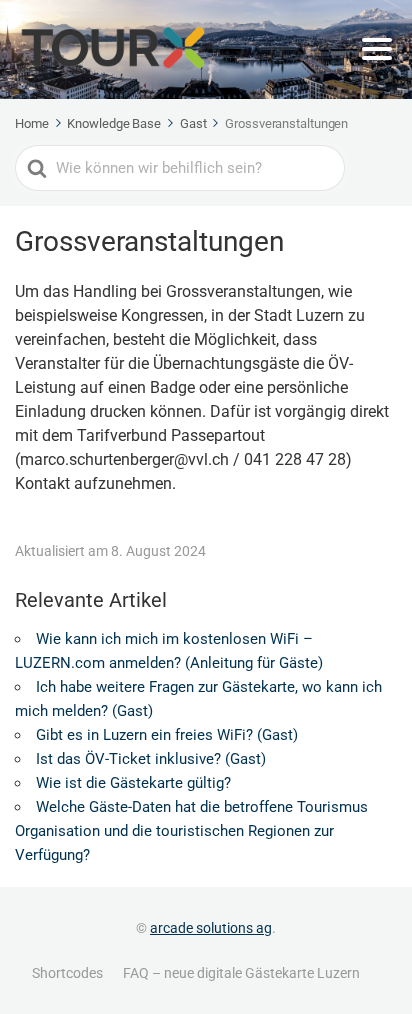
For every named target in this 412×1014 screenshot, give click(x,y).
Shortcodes (67, 973)
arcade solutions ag (211, 928)
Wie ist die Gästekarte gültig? (133, 783)
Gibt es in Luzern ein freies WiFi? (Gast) (167, 735)
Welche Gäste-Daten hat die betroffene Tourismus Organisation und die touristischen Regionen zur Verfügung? (191, 831)
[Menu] (377, 49)
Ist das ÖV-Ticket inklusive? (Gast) (151, 759)
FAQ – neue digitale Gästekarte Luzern (241, 973)
